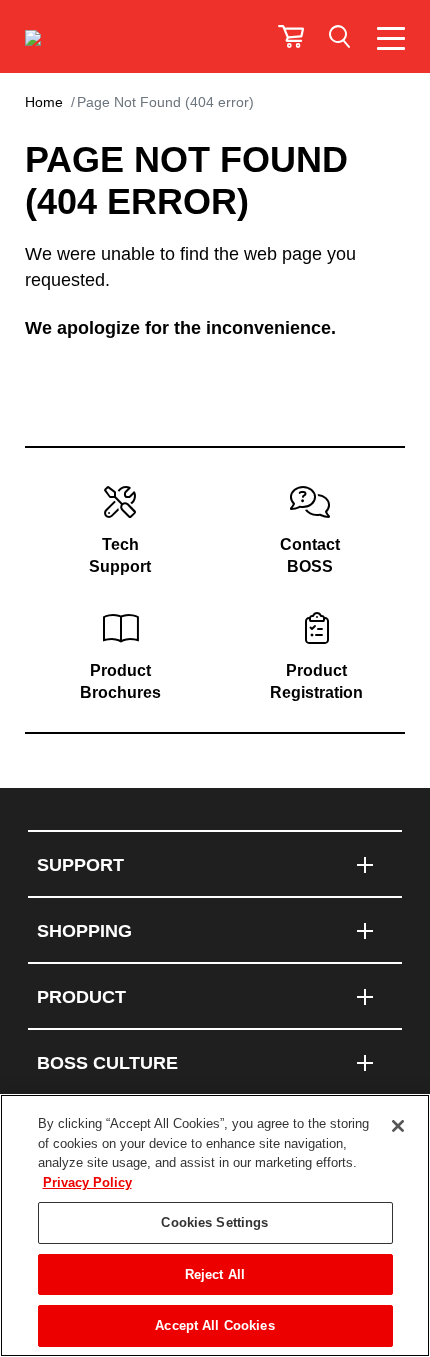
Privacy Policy (87, 1182)
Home (44, 102)
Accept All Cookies (214, 1325)
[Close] (398, 1126)
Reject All (215, 1274)
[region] (215, 1225)
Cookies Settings (214, 1222)
